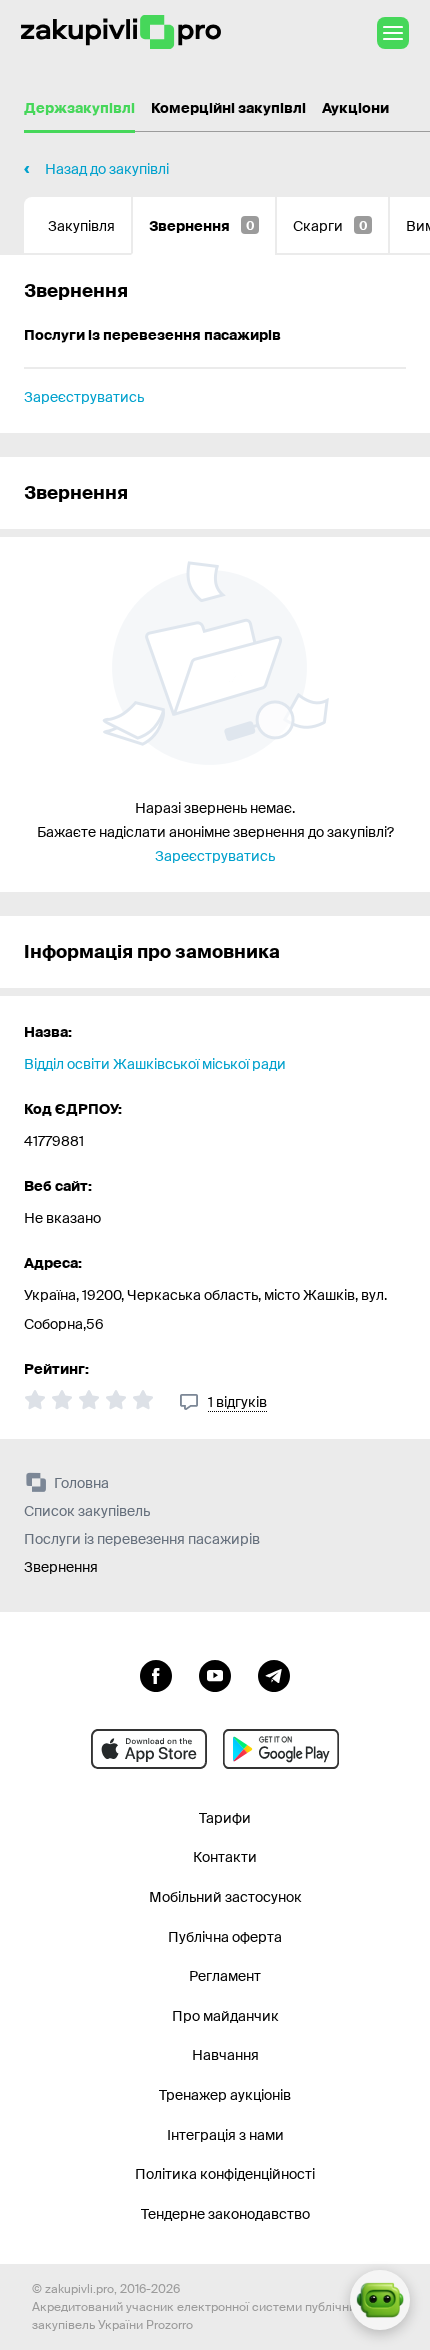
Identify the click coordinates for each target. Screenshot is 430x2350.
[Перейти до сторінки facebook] (156, 1674)
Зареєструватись (84, 397)
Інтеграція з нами (225, 2135)
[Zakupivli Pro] (121, 32)
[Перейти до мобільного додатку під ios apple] (149, 1749)
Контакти (225, 1857)
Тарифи (225, 1818)
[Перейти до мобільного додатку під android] (281, 1749)
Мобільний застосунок (225, 1897)
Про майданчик (225, 2016)
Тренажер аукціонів (225, 2095)
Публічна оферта (225, 1937)
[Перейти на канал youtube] (215, 1674)
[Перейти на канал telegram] (274, 1674)
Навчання (225, 2055)
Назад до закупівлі (107, 169)
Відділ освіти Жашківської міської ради (155, 1064)
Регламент (225, 1976)
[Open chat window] (380, 2300)
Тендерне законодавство (225, 2214)
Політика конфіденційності (225, 2174)
